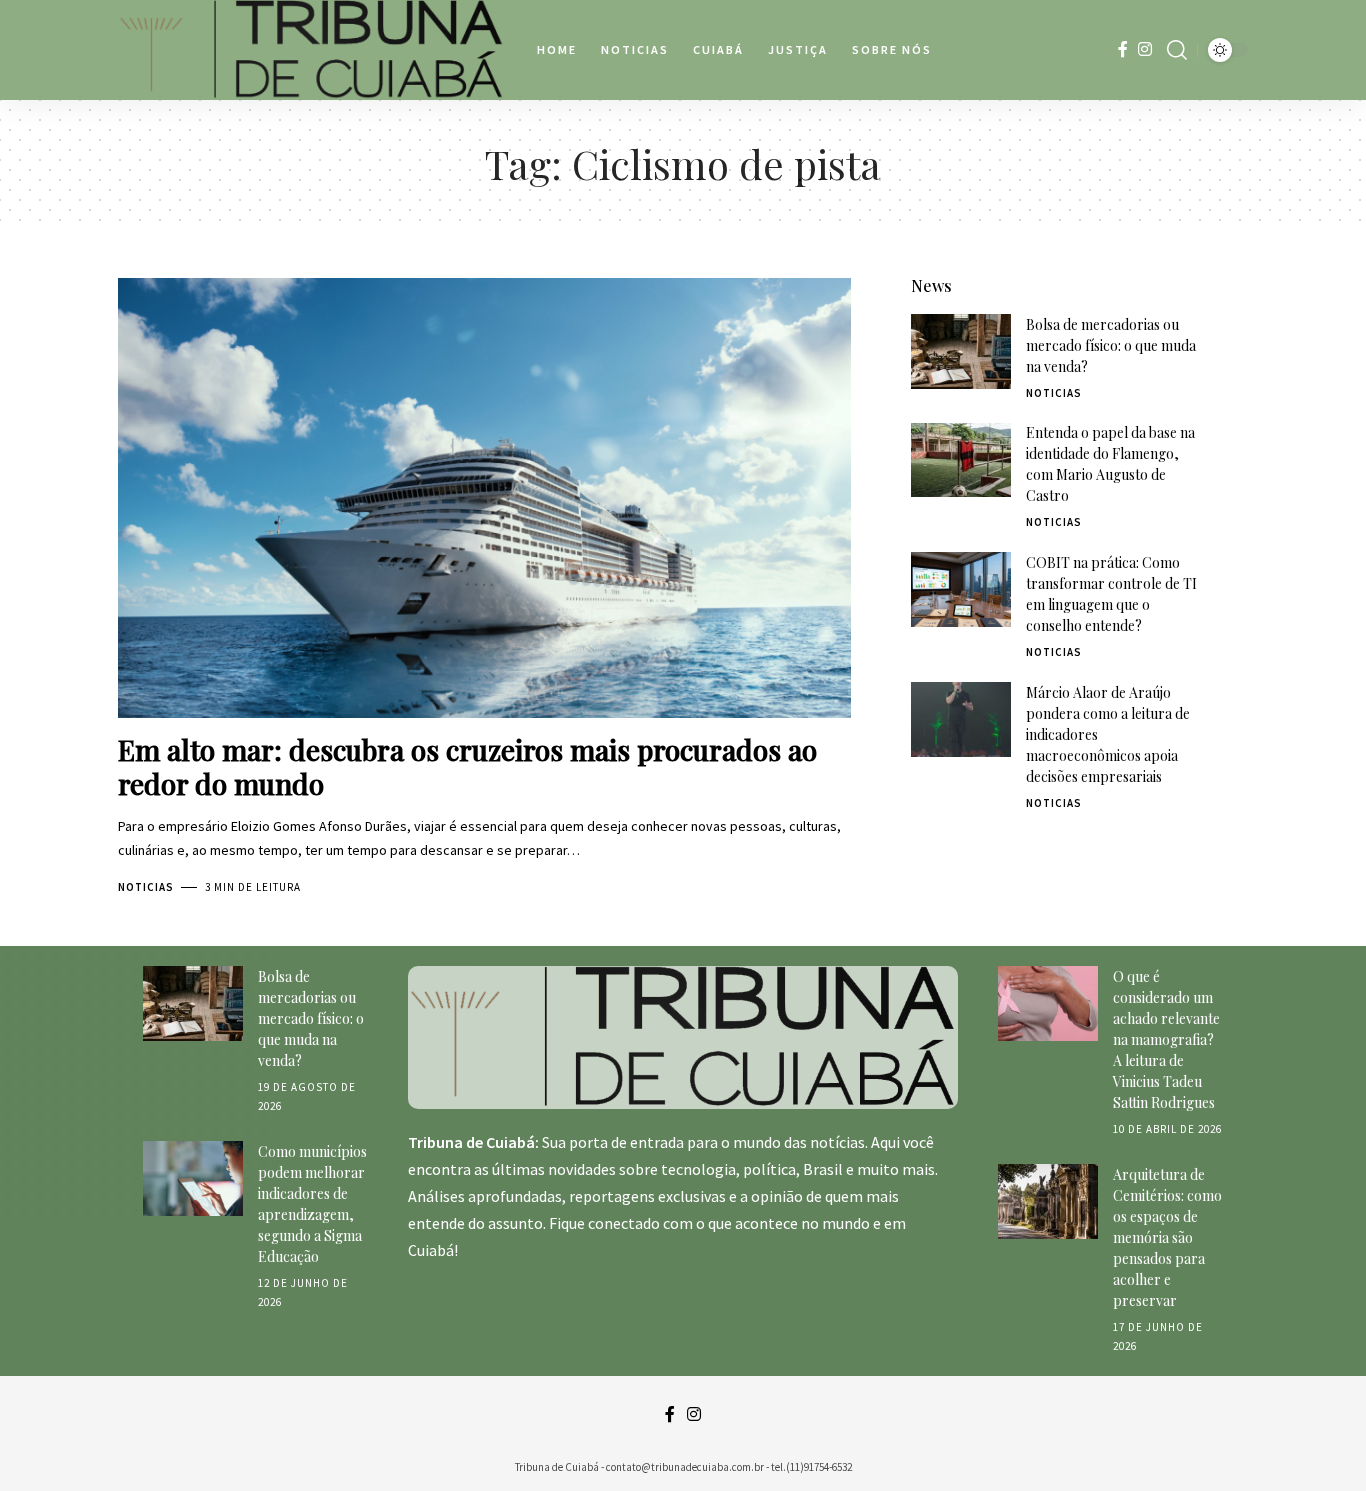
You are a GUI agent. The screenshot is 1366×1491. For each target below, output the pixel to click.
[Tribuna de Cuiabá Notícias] (311, 50)
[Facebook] (1123, 49)
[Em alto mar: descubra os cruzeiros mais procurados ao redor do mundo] (484, 498)
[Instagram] (1145, 49)
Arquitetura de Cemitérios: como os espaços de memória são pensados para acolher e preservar (1167, 1237)
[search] (1177, 50)
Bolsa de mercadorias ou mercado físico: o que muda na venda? (1111, 345)
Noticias (146, 887)
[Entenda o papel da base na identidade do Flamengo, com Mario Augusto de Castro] (961, 460)
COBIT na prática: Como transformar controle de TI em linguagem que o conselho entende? (1111, 594)
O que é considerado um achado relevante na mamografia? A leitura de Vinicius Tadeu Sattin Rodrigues (1166, 1039)
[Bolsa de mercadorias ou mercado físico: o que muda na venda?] (961, 351)
